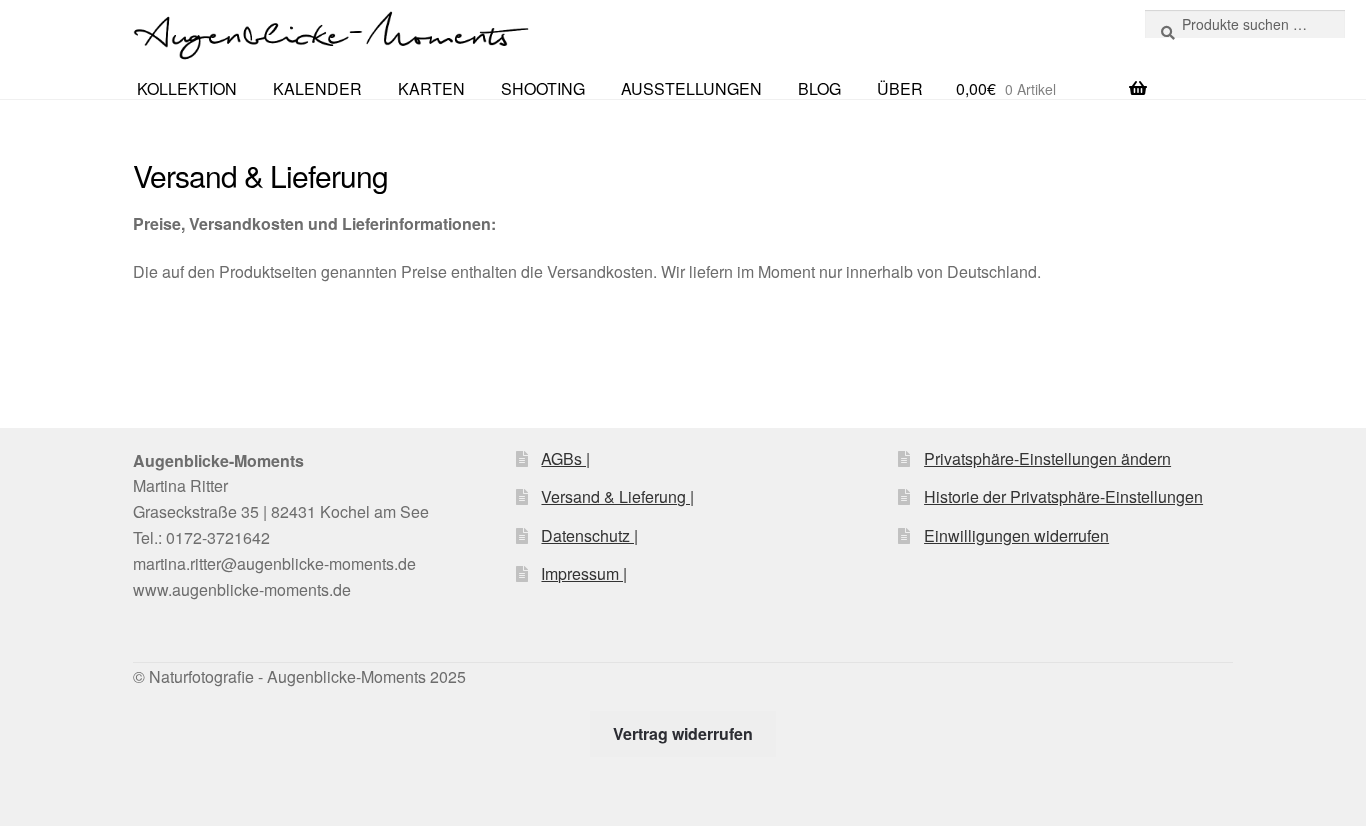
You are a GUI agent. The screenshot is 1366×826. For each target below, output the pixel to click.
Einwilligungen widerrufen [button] (1016, 535)
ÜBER (900, 88)
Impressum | (584, 573)
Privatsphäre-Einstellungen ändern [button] (1047, 458)
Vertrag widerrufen (683, 733)
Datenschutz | (589, 535)
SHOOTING (543, 88)
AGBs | (565, 458)
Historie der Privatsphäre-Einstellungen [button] (1063, 496)
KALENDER (317, 88)
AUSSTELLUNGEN (691, 88)
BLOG (819, 88)
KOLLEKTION (187, 88)
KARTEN (431, 88)
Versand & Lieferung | (617, 496)
